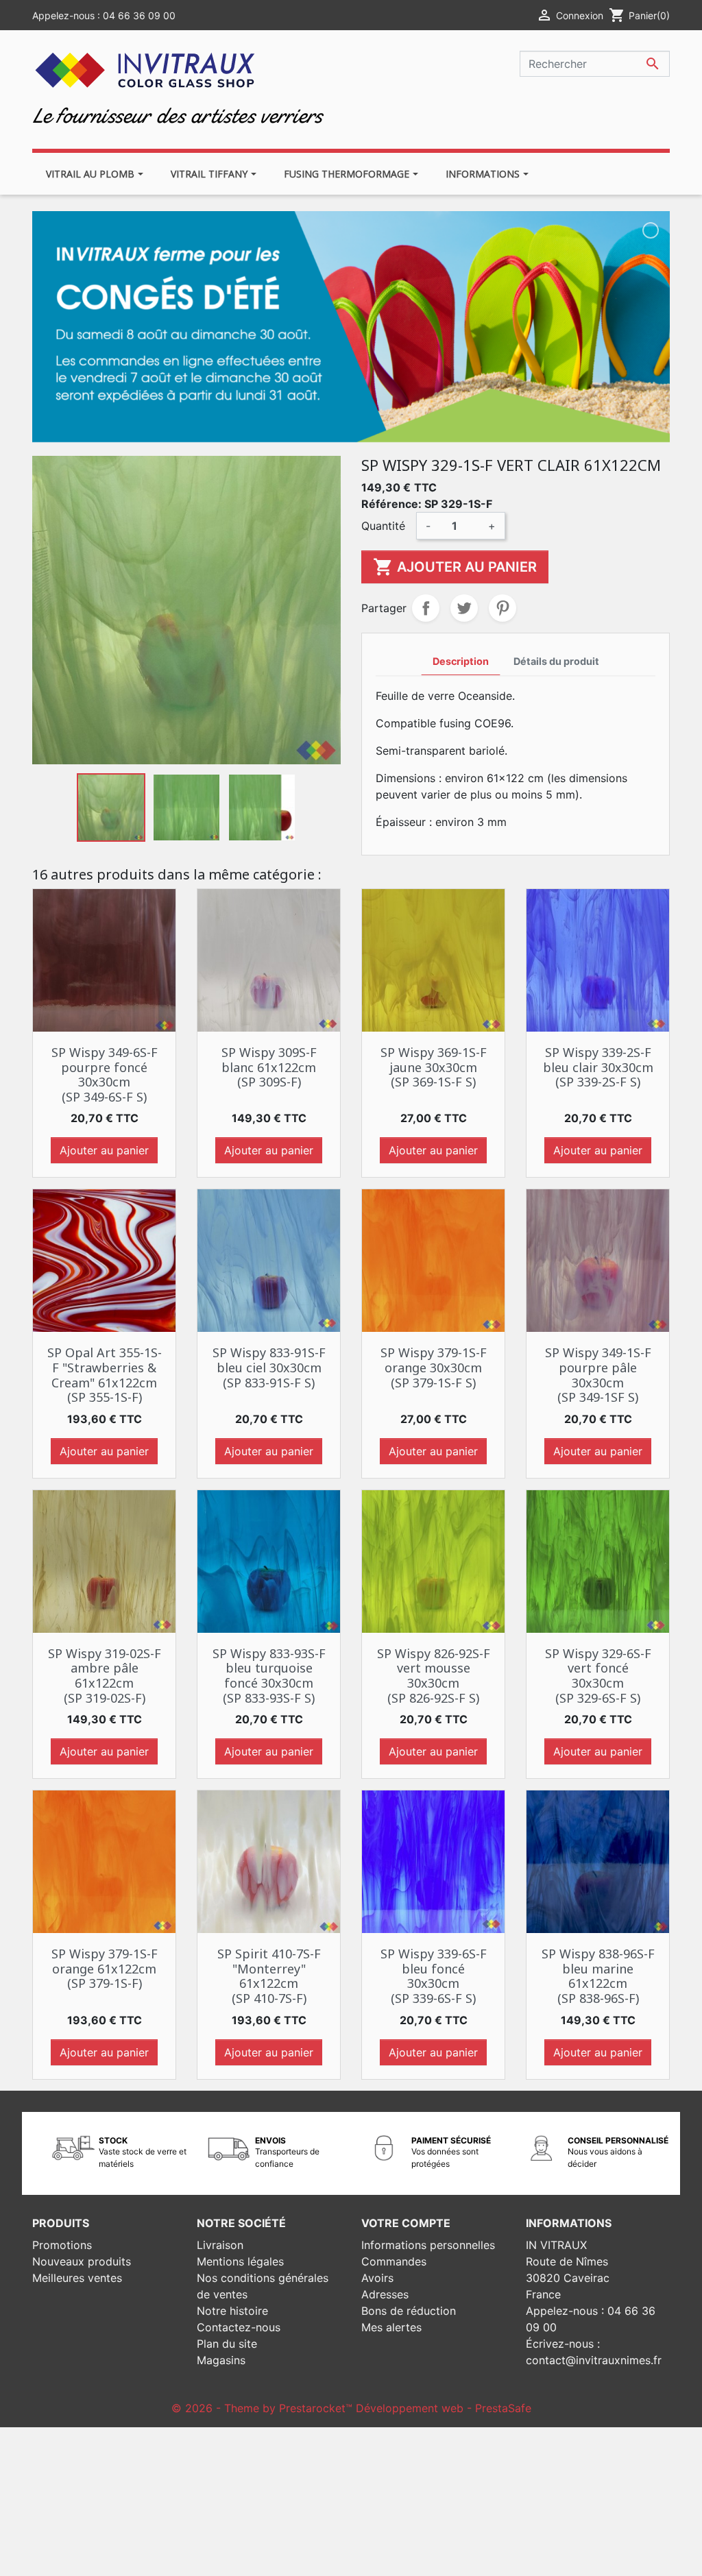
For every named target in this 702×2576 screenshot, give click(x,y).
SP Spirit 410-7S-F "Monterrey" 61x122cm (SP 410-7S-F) (269, 1976)
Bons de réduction (409, 2311)
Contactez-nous (239, 2327)
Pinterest (503, 608)
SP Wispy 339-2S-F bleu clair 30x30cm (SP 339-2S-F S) (598, 1067)
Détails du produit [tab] (556, 661)
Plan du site (227, 2344)
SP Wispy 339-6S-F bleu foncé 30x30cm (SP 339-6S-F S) (434, 1976)
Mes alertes (391, 2327)
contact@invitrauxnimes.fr (594, 2360)
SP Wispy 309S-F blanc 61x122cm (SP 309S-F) (269, 1067)
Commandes (394, 2261)
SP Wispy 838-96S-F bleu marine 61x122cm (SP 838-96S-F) (598, 1976)
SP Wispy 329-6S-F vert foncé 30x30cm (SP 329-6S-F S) (598, 1676)
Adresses (385, 2294)
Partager (426, 608)
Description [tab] (461, 661)
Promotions (62, 2245)
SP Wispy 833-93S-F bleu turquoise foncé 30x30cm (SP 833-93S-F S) (269, 1676)
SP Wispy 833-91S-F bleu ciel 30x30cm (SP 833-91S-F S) (269, 1367)
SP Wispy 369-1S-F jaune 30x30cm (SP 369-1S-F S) (434, 1067)
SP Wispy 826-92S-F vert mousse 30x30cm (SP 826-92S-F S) (434, 1676)
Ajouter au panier (455, 567)
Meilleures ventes (77, 2278)
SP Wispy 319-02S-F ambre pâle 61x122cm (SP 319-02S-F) (105, 1676)
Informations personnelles (428, 2245)
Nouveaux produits (82, 2261)
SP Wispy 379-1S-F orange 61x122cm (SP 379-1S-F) (105, 1968)
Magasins (221, 2360)
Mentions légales (240, 2261)
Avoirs (377, 2278)
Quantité (383, 526)
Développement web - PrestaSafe (444, 2408)
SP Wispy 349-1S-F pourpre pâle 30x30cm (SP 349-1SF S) (598, 1375)
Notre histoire (232, 2311)
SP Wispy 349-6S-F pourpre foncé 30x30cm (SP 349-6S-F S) (105, 1074)
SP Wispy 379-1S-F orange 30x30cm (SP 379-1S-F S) (434, 1367)
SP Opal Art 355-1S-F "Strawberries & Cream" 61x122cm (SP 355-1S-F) (105, 1375)
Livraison (220, 2245)
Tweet (464, 608)
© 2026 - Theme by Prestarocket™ (264, 2408)
